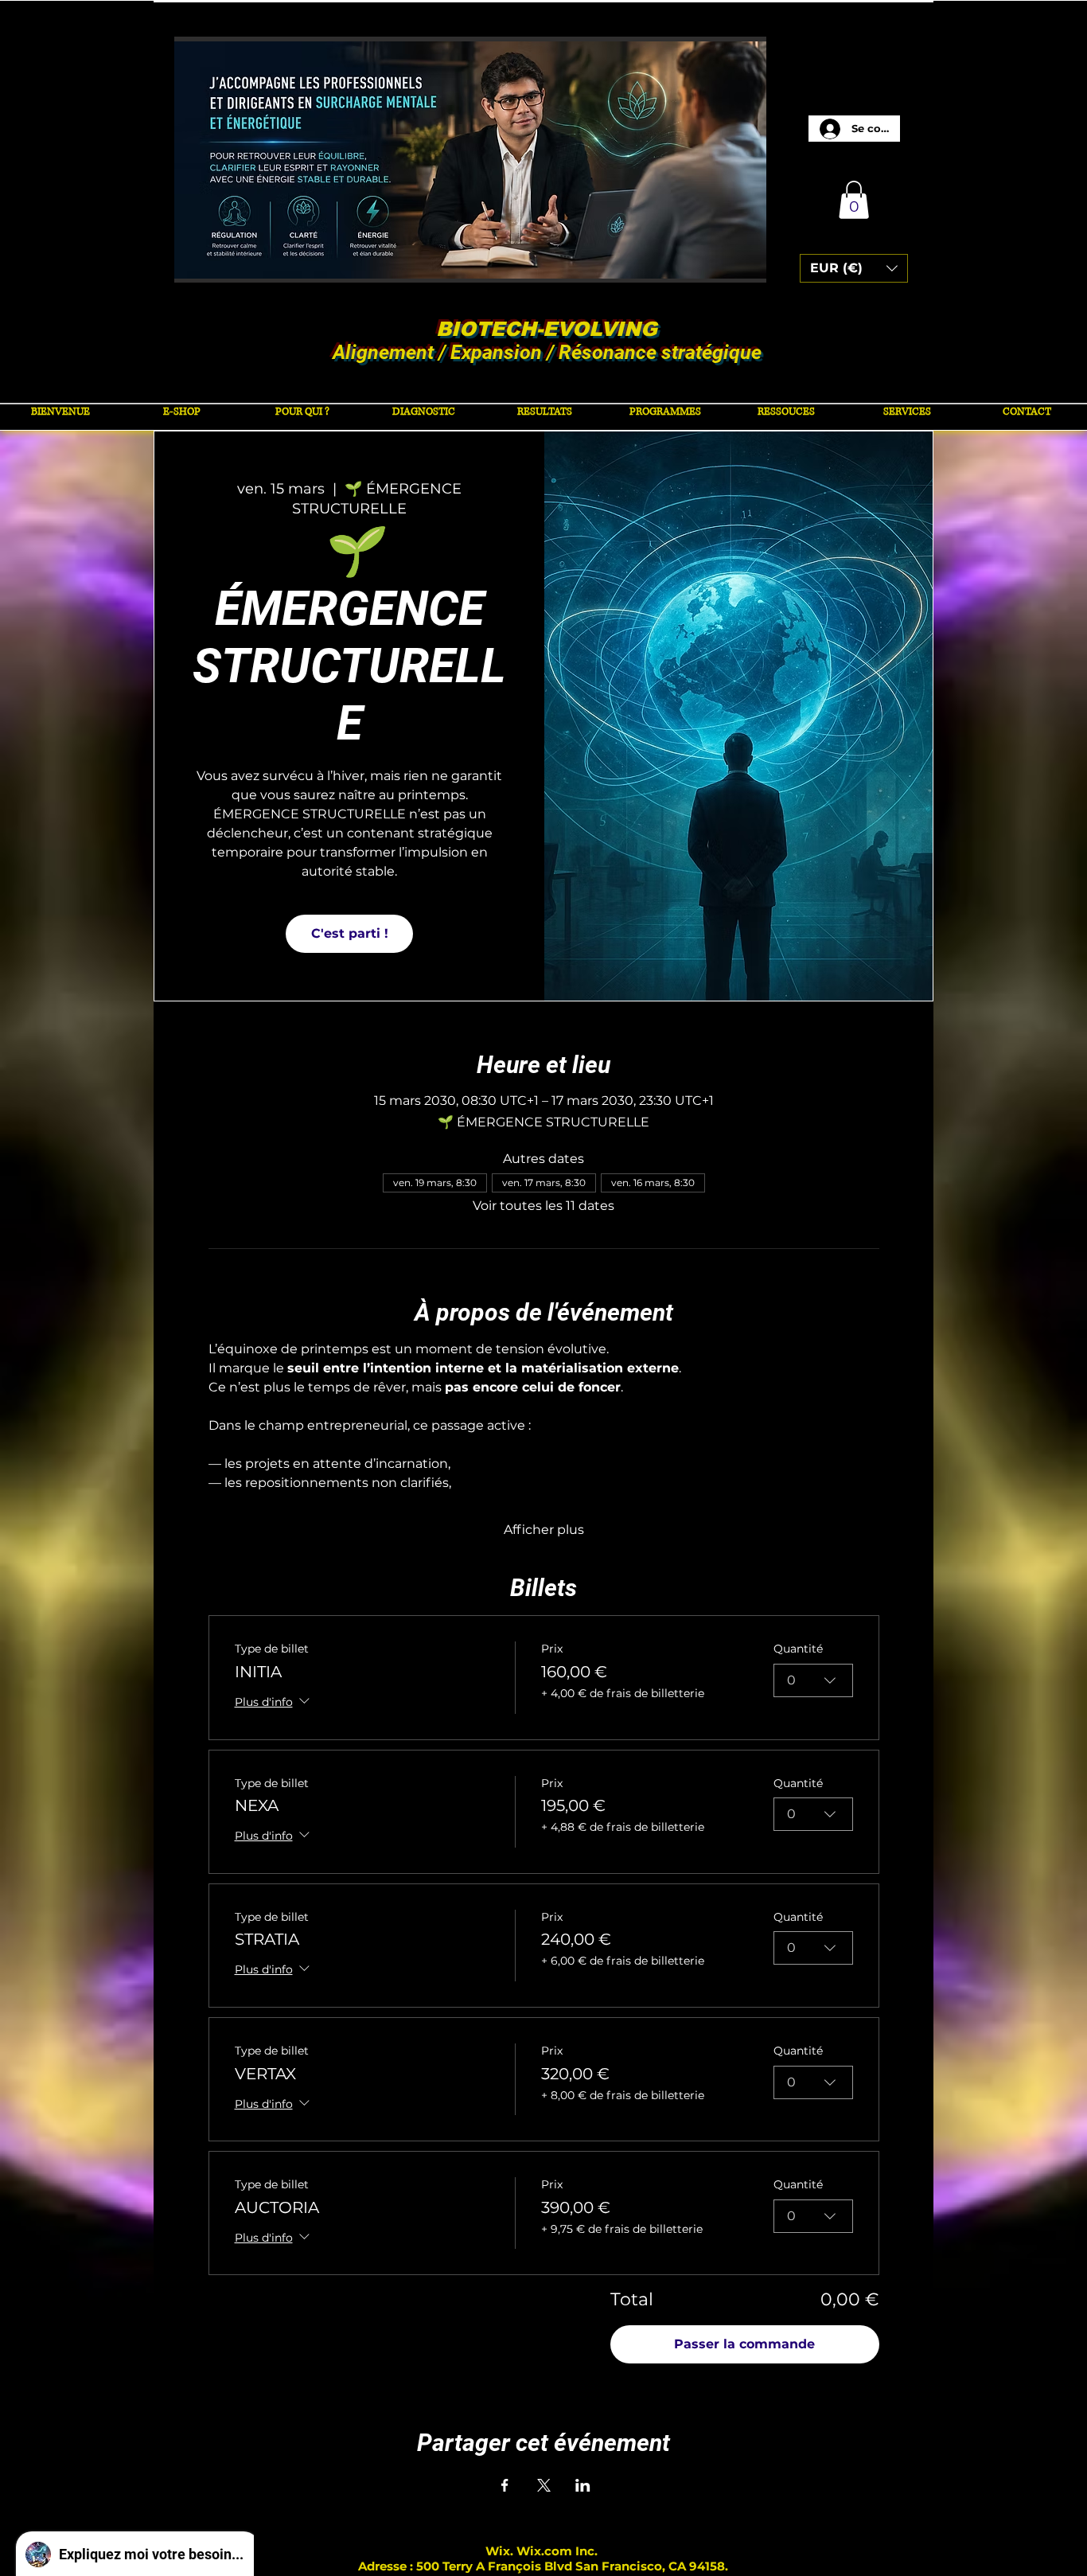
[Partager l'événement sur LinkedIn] (583, 2485)
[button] (457, 160)
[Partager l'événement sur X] (544, 2485)
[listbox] (854, 268)
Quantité (798, 1649)
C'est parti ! (350, 933)
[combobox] (813, 1680)
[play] (733, 269)
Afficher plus (544, 1530)
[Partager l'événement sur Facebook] (505, 2485)
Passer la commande (744, 2344)
